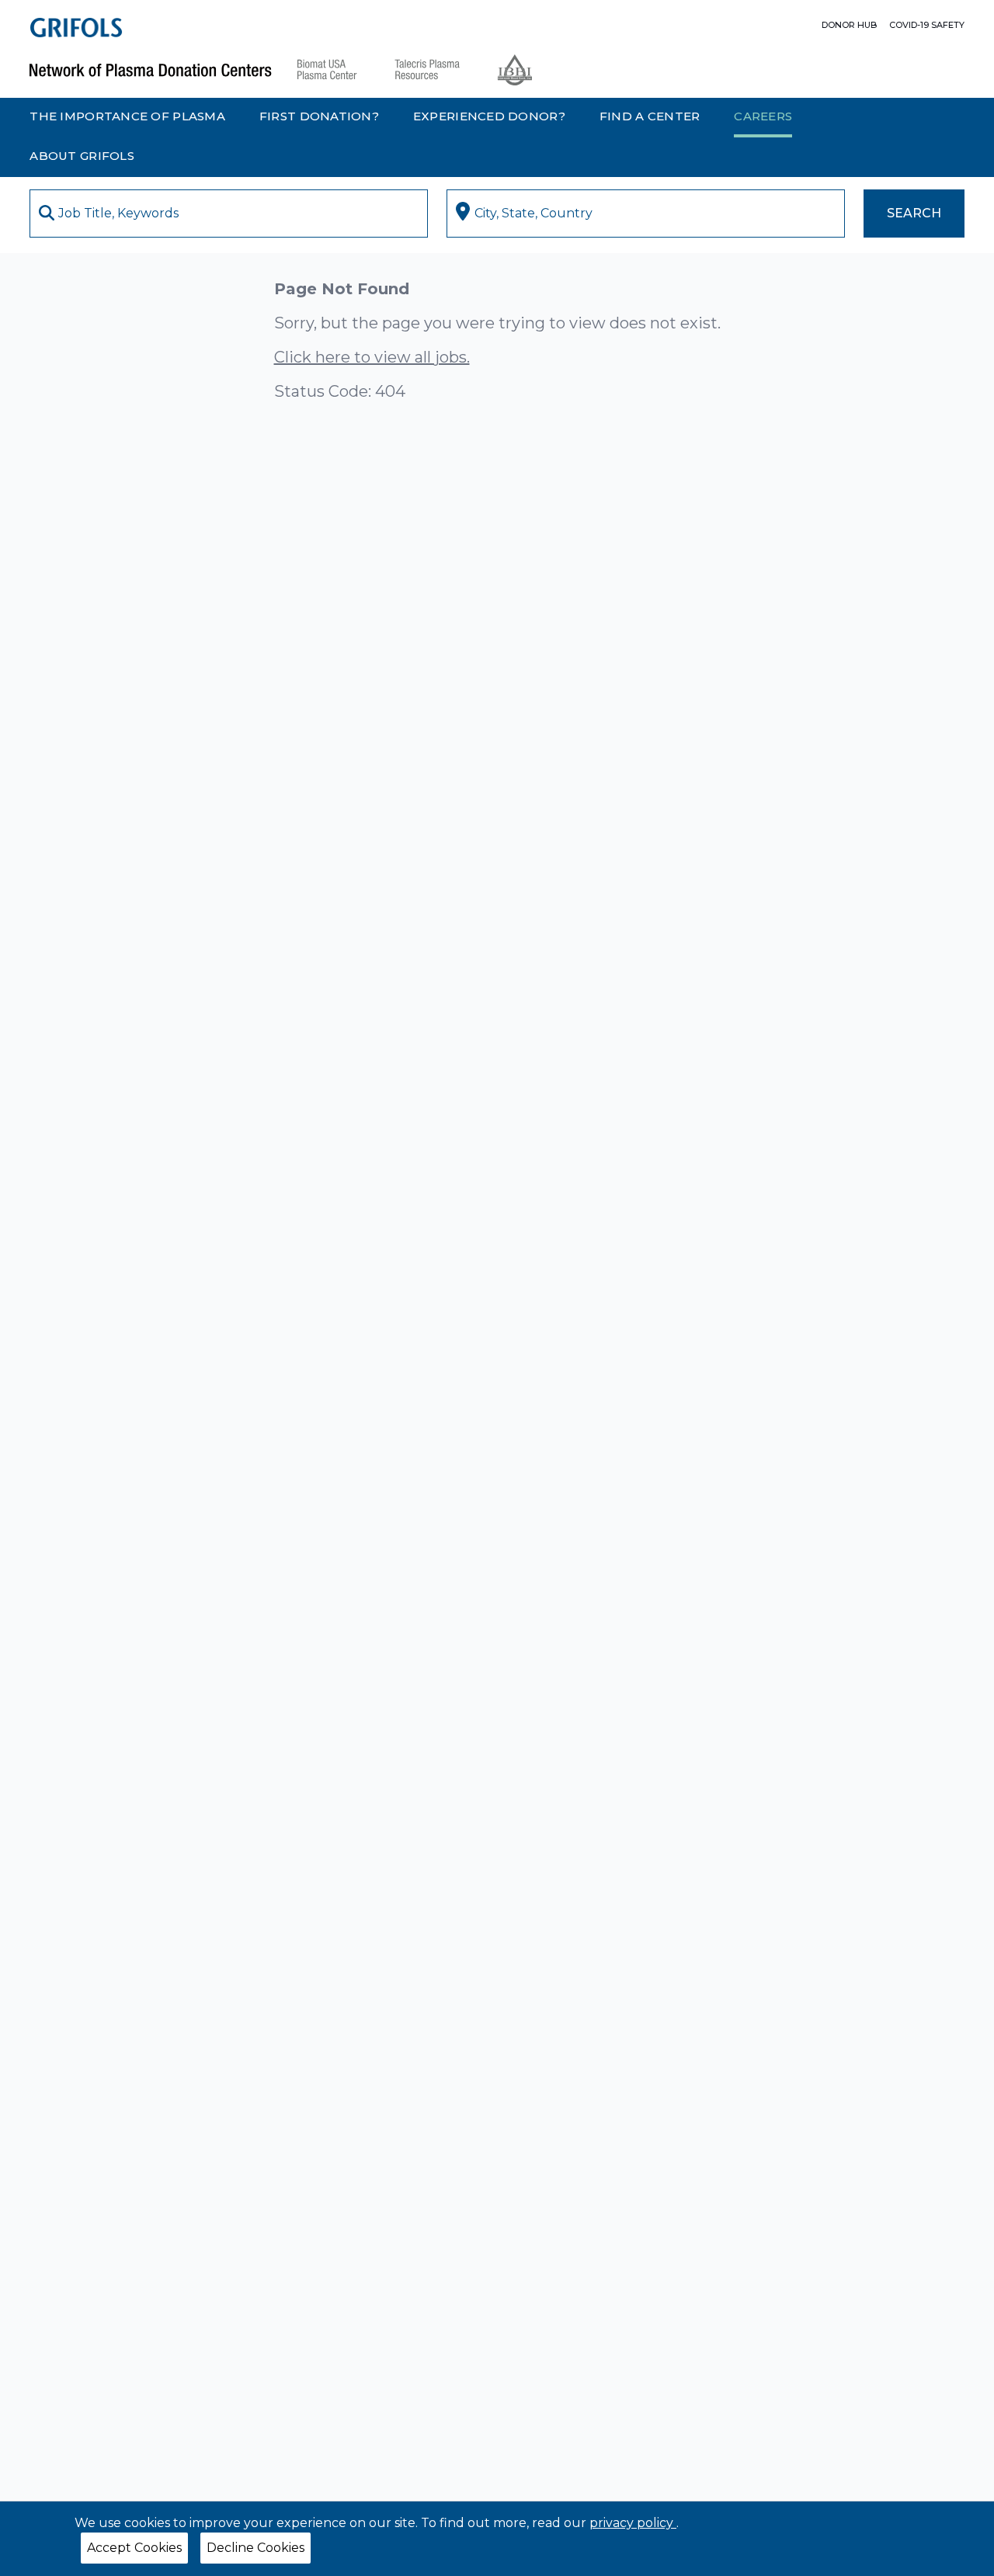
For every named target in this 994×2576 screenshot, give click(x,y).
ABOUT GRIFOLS (82, 156)
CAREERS (763, 116)
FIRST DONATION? (319, 116)
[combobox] (229, 214)
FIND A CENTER (650, 116)
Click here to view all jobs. (372, 357)
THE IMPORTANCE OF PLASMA (127, 116)
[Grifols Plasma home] (76, 28)
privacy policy (633, 2523)
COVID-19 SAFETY (927, 25)
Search (914, 213)
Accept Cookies (134, 2548)
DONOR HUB (849, 25)
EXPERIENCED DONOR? (489, 116)
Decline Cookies (255, 2548)
